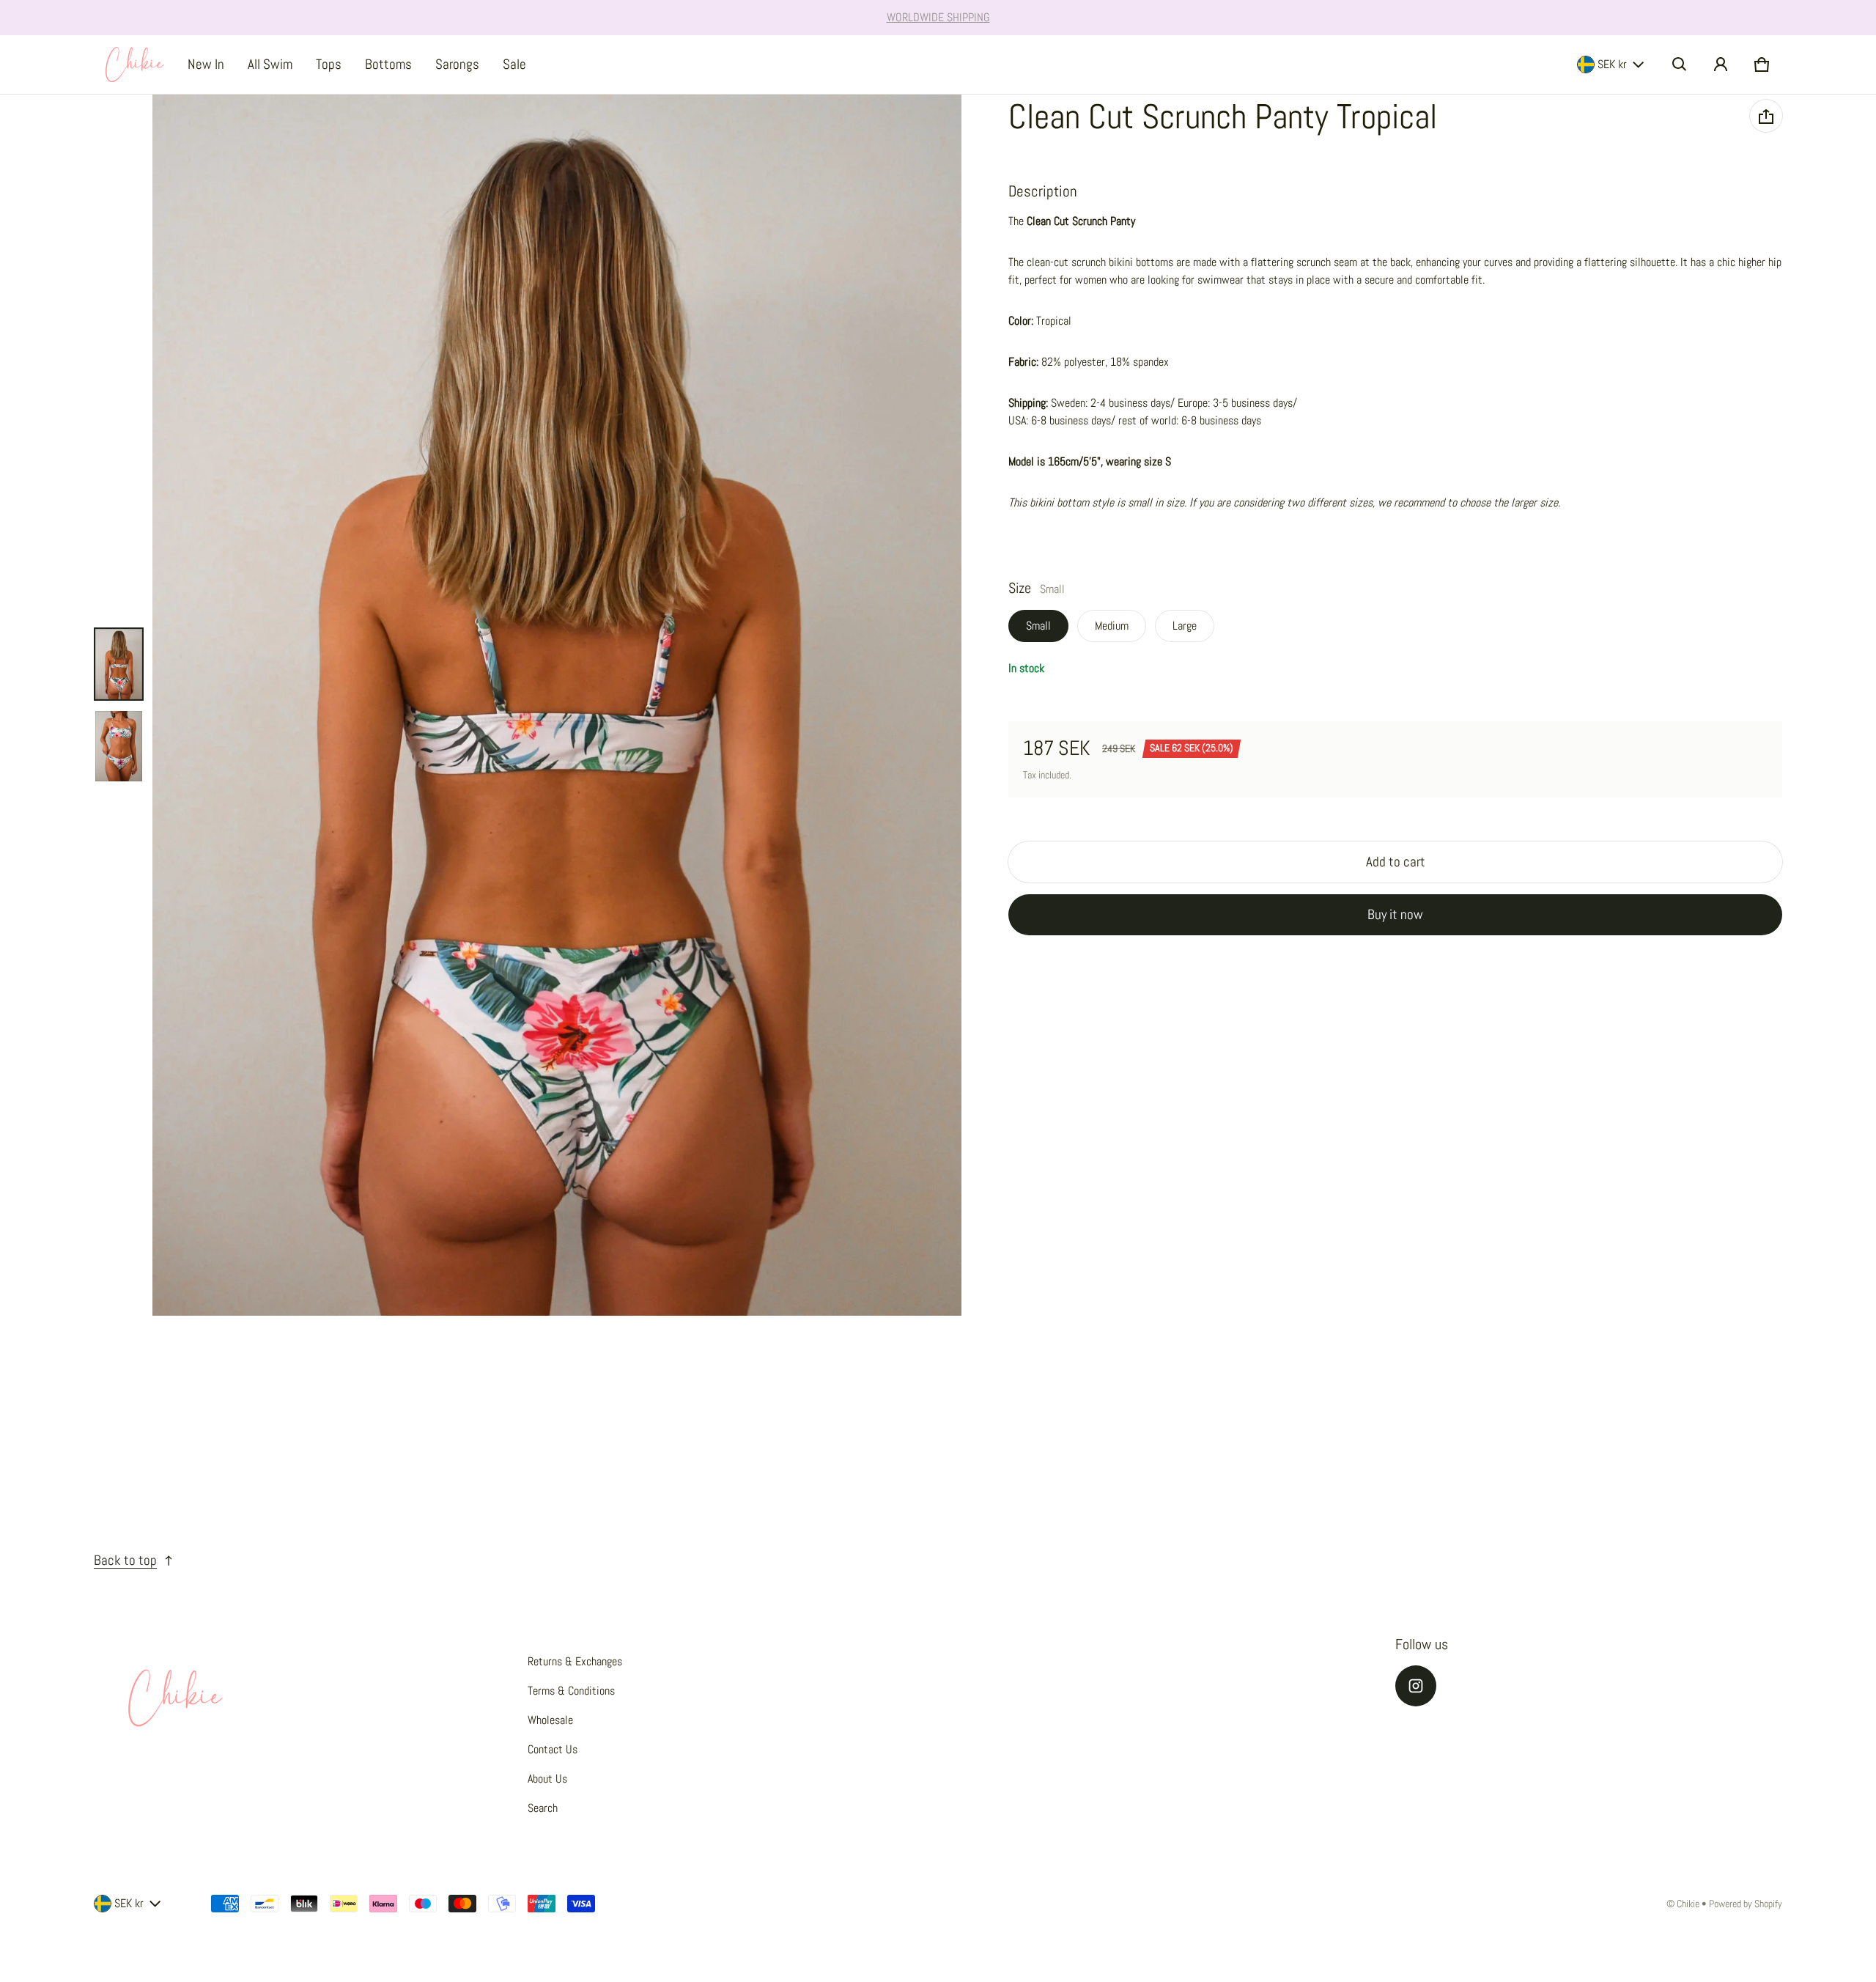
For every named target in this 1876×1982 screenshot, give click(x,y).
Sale (514, 64)
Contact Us (553, 1749)
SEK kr (1612, 64)
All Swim (270, 64)
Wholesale (550, 1720)
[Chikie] (135, 65)
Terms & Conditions (571, 1691)
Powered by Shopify (1746, 1904)
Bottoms (388, 64)
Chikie (1688, 1904)
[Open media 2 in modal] (557, 705)
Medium (1112, 626)
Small (1038, 626)
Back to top (125, 1560)
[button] (1680, 65)
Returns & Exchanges (575, 1661)
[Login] (1721, 65)
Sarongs (457, 64)
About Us (547, 1779)
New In (206, 64)
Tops (329, 64)
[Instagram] (1416, 1686)
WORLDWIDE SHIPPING (938, 17)
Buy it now (1395, 914)
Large (1185, 626)
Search (543, 1808)
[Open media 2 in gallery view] (119, 746)
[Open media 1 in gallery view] (119, 664)
